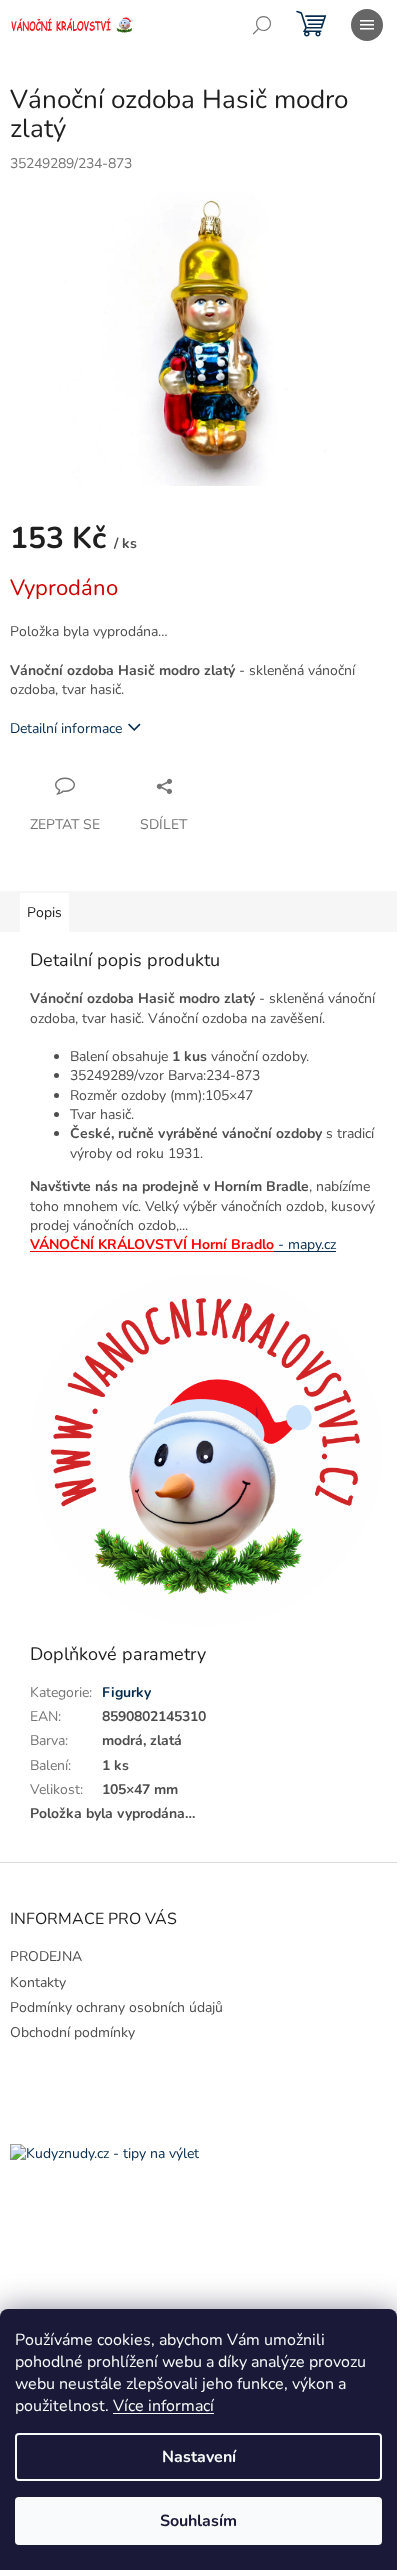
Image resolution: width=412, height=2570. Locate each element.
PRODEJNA (46, 1956)
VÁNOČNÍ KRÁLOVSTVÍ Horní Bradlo (152, 1244)
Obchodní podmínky (72, 2032)
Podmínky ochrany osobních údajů (116, 2007)
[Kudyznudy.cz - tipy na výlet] (104, 2153)
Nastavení (199, 2457)
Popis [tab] (44, 912)
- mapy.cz (307, 1244)
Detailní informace (66, 728)
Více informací (163, 2406)
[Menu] (367, 25)
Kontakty (38, 1982)
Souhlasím (198, 2521)
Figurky (126, 1692)
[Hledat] (262, 25)
